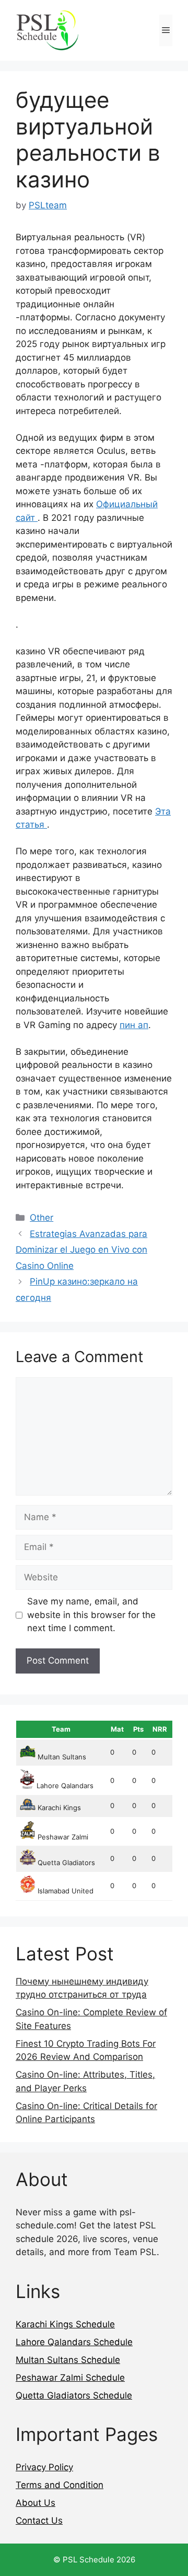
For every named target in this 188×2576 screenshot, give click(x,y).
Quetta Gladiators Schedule (74, 2395)
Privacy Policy (44, 2467)
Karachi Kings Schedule (65, 2324)
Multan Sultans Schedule (68, 2360)
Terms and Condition (60, 2485)
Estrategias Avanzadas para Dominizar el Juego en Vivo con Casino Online (81, 1250)
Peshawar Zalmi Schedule (70, 2378)
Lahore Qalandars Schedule (74, 2342)
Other (42, 1218)
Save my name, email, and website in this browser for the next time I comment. (91, 1615)
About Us (36, 2503)
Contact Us (39, 2521)
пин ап (134, 1025)
